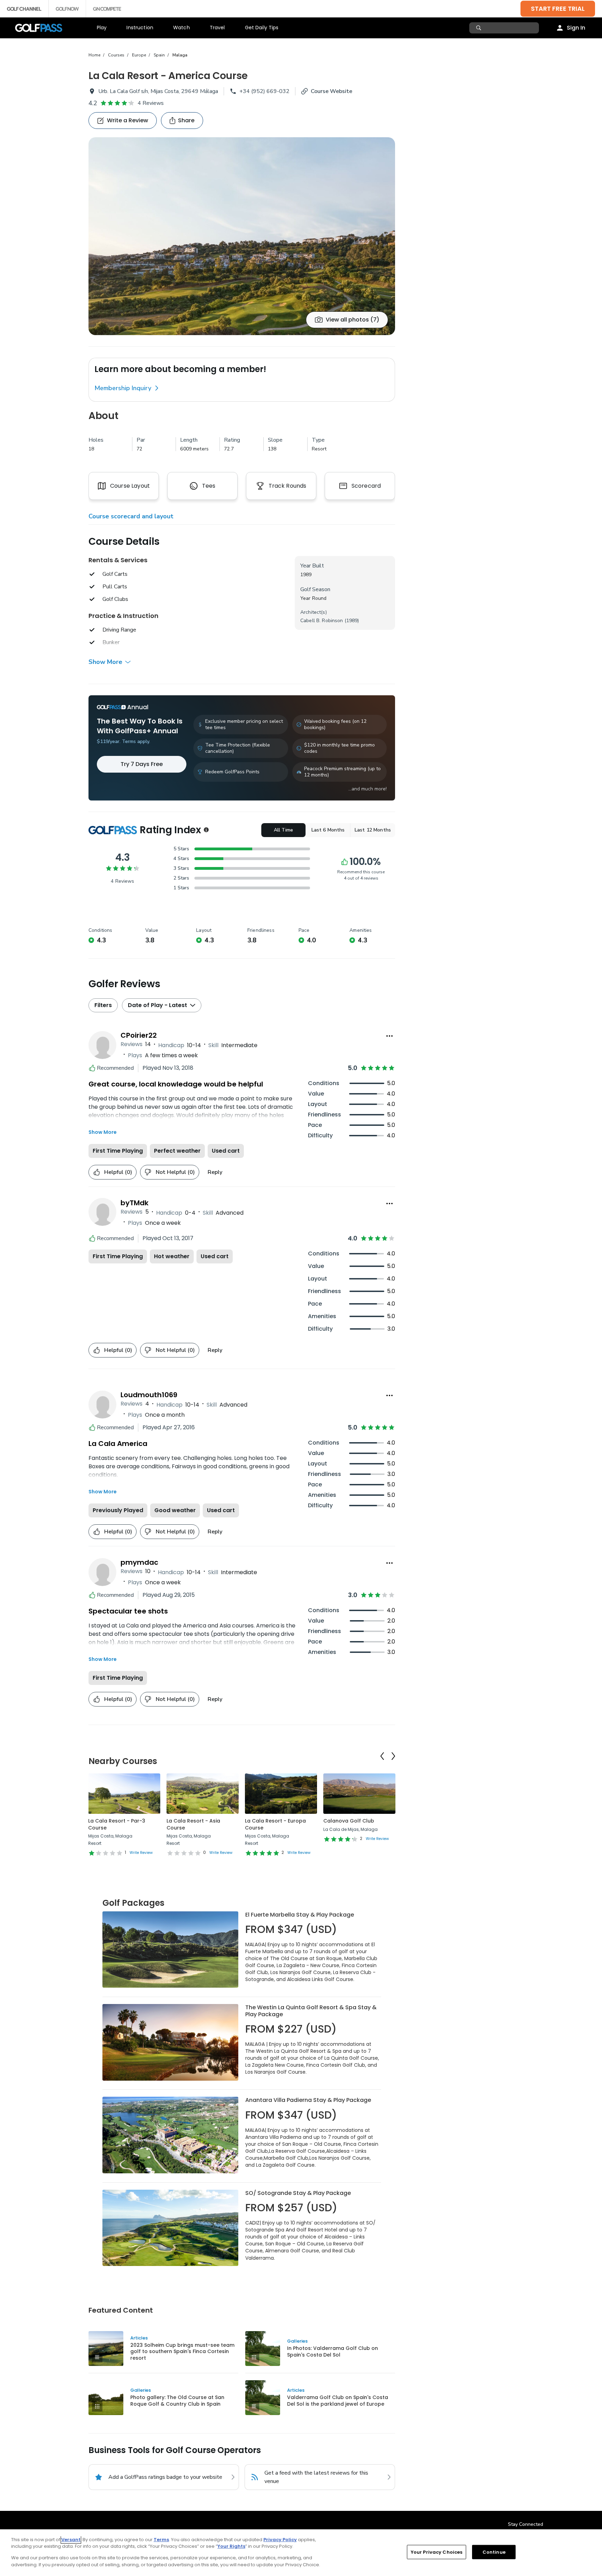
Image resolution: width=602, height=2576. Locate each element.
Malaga (180, 55)
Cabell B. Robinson (322, 621)
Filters (103, 1005)
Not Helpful (175, 1172)
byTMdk (134, 1203)
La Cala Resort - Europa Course (275, 1824)
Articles (139, 2338)
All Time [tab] (283, 830)
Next (393, 1756)
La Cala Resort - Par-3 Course (117, 1824)
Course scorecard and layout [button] (131, 516)
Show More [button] (105, 662)
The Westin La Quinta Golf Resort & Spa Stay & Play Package (311, 2011)
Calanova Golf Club (349, 1821)
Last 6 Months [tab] (328, 830)
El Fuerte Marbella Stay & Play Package (300, 1915)
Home (94, 55)
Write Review (141, 1853)
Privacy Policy (280, 2540)
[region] (301, 2553)
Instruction (140, 28)
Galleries (297, 2341)
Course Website (331, 91)
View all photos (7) (353, 320)
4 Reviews (151, 103)
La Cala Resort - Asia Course (193, 1824)
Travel (217, 28)
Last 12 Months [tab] (373, 830)
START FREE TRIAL (558, 9)
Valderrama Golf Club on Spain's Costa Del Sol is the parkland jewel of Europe (338, 2400)
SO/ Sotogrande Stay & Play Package (298, 2193)
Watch (182, 28)
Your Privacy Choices (437, 2552)
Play (102, 28)
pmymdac (139, 1562)
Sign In (576, 28)
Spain (159, 55)
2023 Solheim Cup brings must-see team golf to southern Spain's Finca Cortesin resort (182, 2351)
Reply (215, 1172)
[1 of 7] (242, 236)
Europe (139, 55)
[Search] (480, 28)
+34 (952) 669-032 (264, 91)
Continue (494, 2552)
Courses (116, 55)
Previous (382, 1756)
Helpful (118, 1172)
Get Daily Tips (262, 28)
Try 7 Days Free (142, 764)
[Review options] (389, 1036)
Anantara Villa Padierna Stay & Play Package (308, 2100)
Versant (71, 2540)
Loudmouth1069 (149, 1395)
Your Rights (231, 2546)
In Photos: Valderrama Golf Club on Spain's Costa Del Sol (333, 2351)
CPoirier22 (139, 1035)
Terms (161, 2540)
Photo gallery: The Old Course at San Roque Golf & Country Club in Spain (177, 2400)
